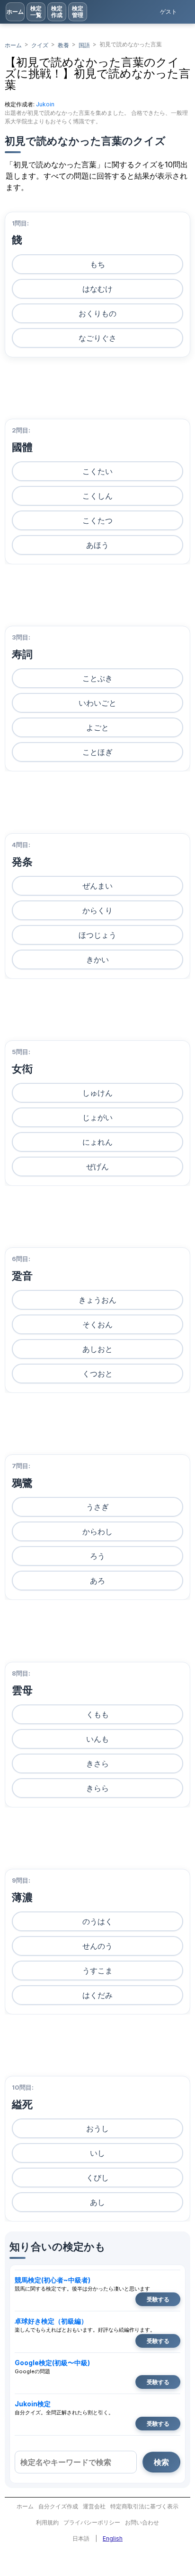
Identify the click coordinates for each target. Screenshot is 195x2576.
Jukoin (45, 104)
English (113, 2538)
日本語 (81, 2538)
